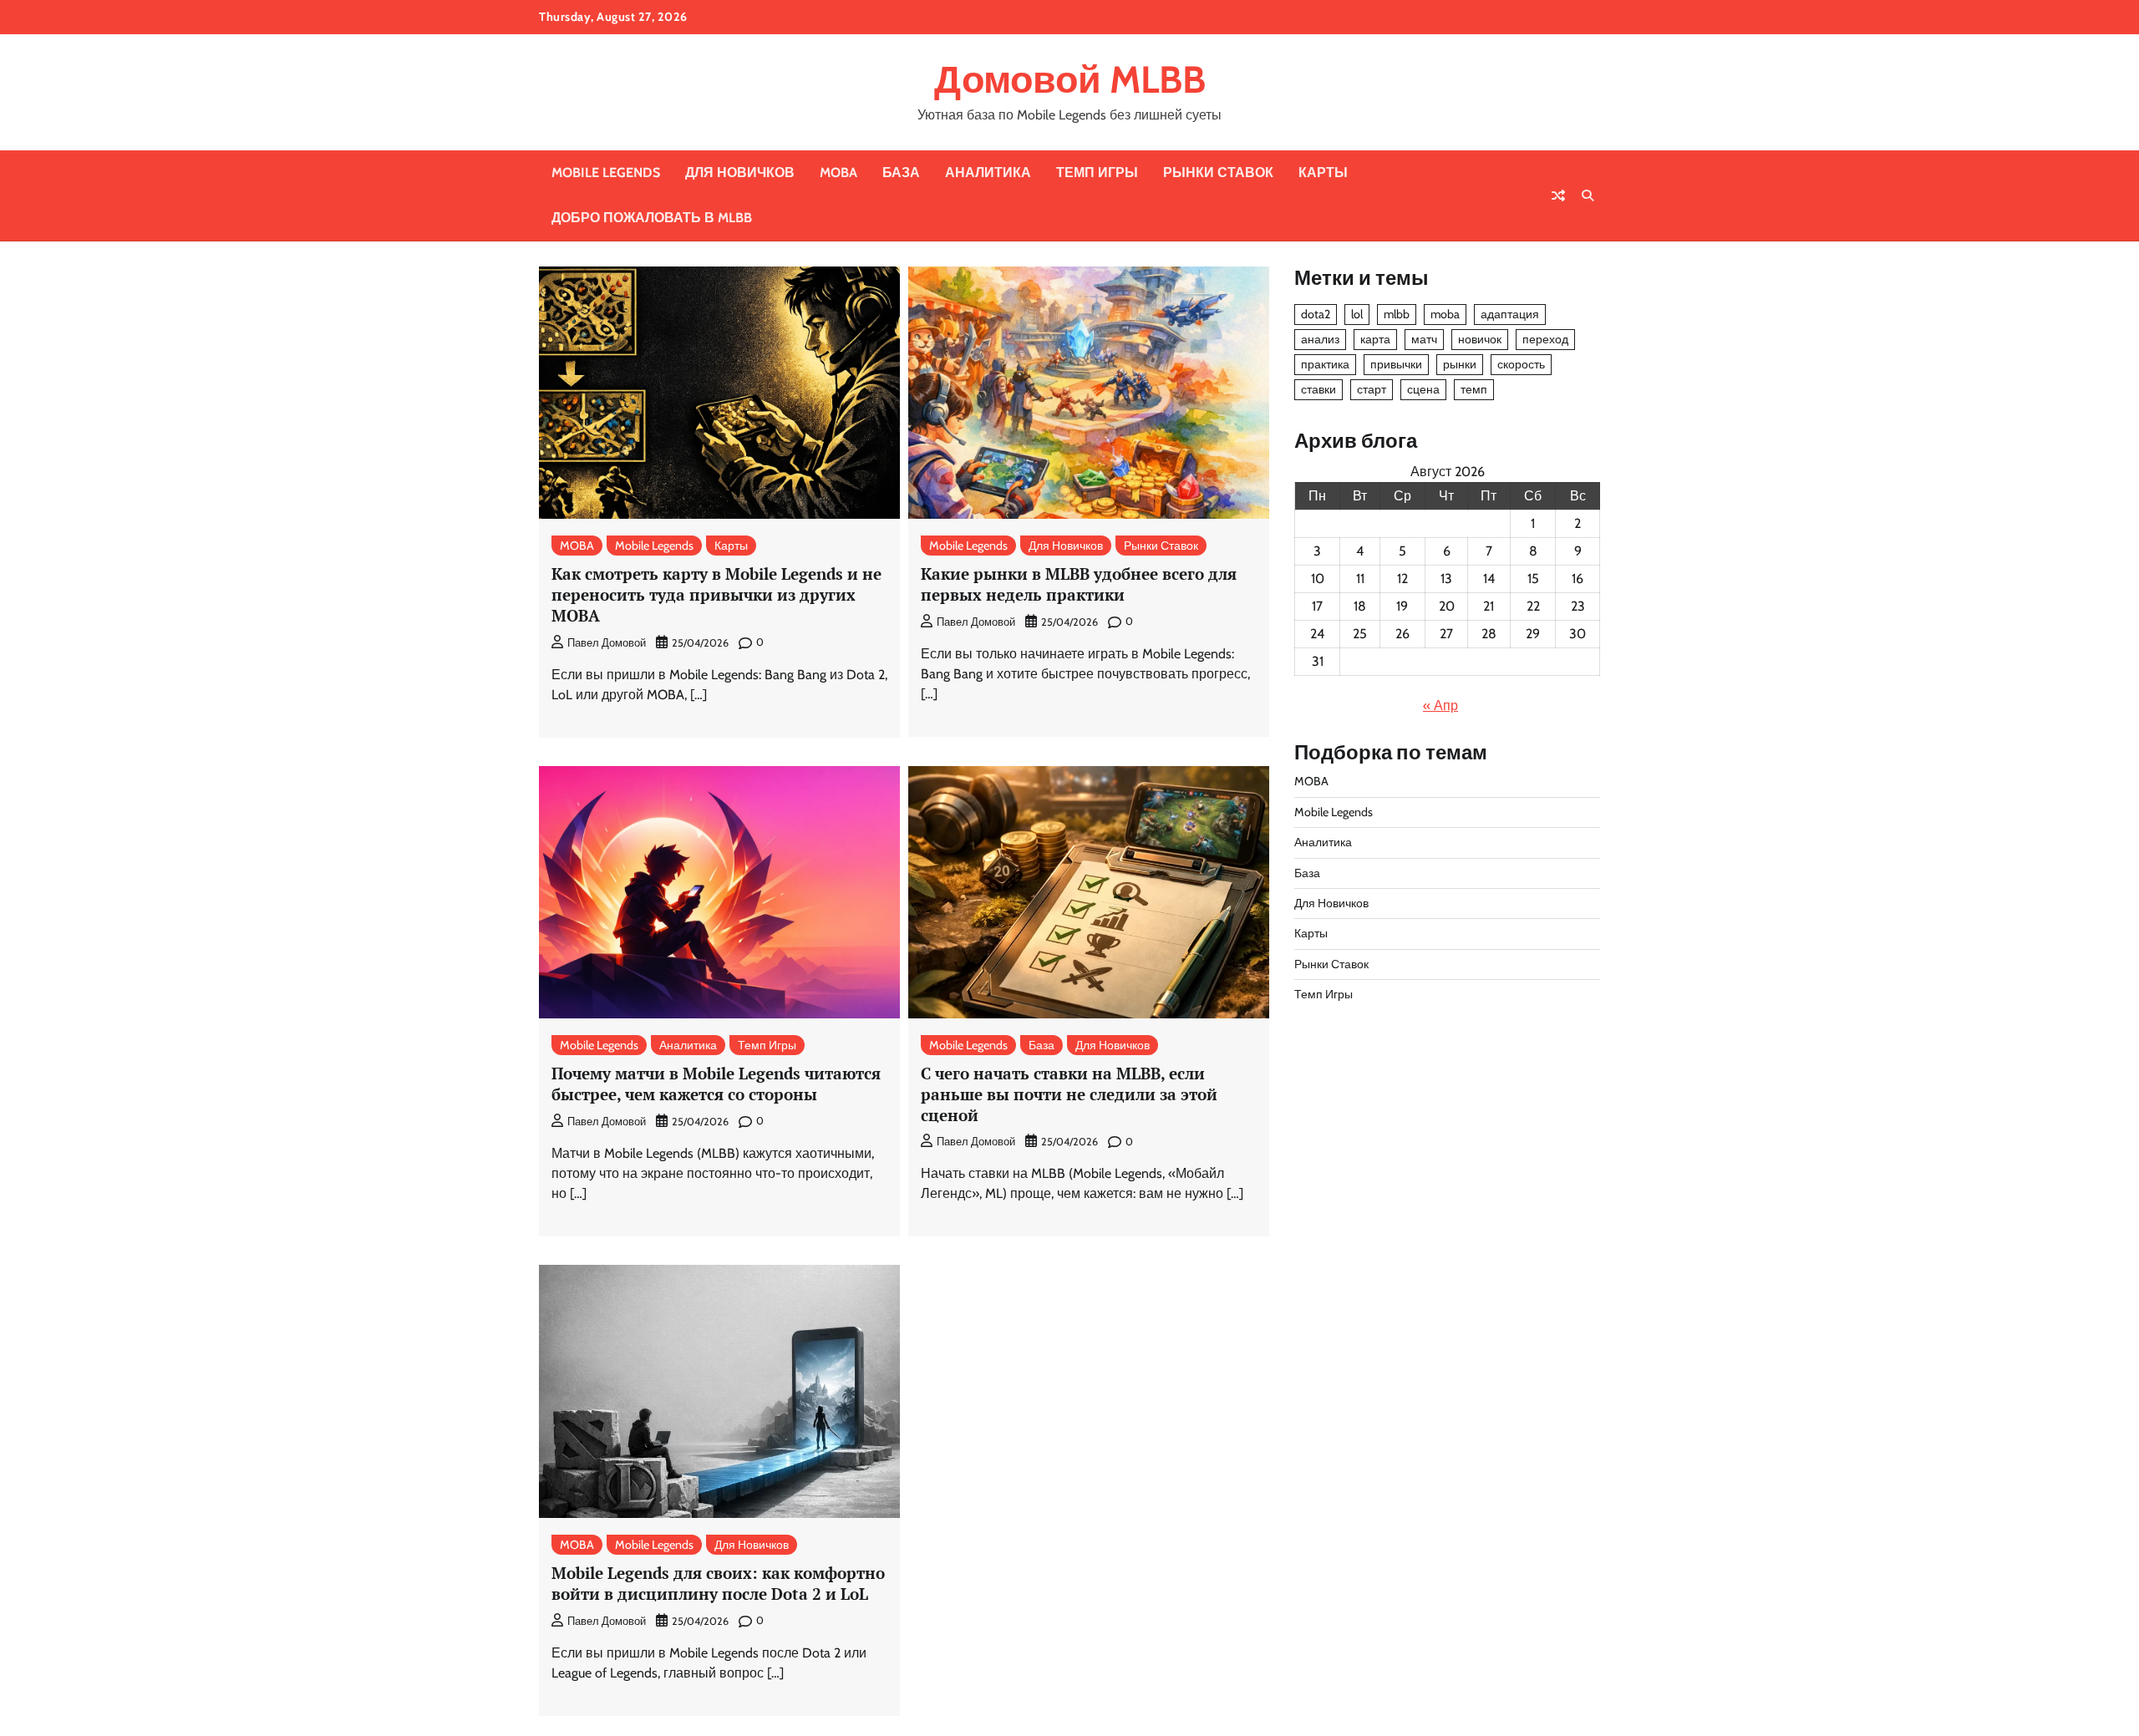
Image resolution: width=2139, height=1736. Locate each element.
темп (1474, 389)
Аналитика (988, 173)
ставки (1318, 389)
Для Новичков (740, 173)
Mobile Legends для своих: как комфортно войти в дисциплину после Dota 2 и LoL (718, 1583)
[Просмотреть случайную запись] (1558, 195)
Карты (1323, 173)
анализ (1320, 339)
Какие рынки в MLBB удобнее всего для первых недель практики (1079, 584)
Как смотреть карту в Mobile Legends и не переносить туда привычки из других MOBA (716, 594)
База (901, 173)
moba (1445, 314)
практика (1325, 364)
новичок (1480, 339)
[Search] (1588, 195)
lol (1357, 314)
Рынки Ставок (1218, 173)
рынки (1460, 364)
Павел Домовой (607, 643)
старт (1372, 389)
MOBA (838, 173)
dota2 (1316, 314)
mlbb (1397, 314)
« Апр (1440, 706)
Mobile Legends (606, 173)
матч (1424, 339)
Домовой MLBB (1070, 79)
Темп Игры (1097, 173)
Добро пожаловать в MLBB (652, 218)
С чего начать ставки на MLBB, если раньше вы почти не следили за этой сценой (1069, 1094)
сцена (1423, 389)
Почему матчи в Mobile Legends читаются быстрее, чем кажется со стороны (716, 1084)
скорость (1521, 364)
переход (1545, 339)
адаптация (1510, 314)
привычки (1396, 364)
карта (1375, 339)
